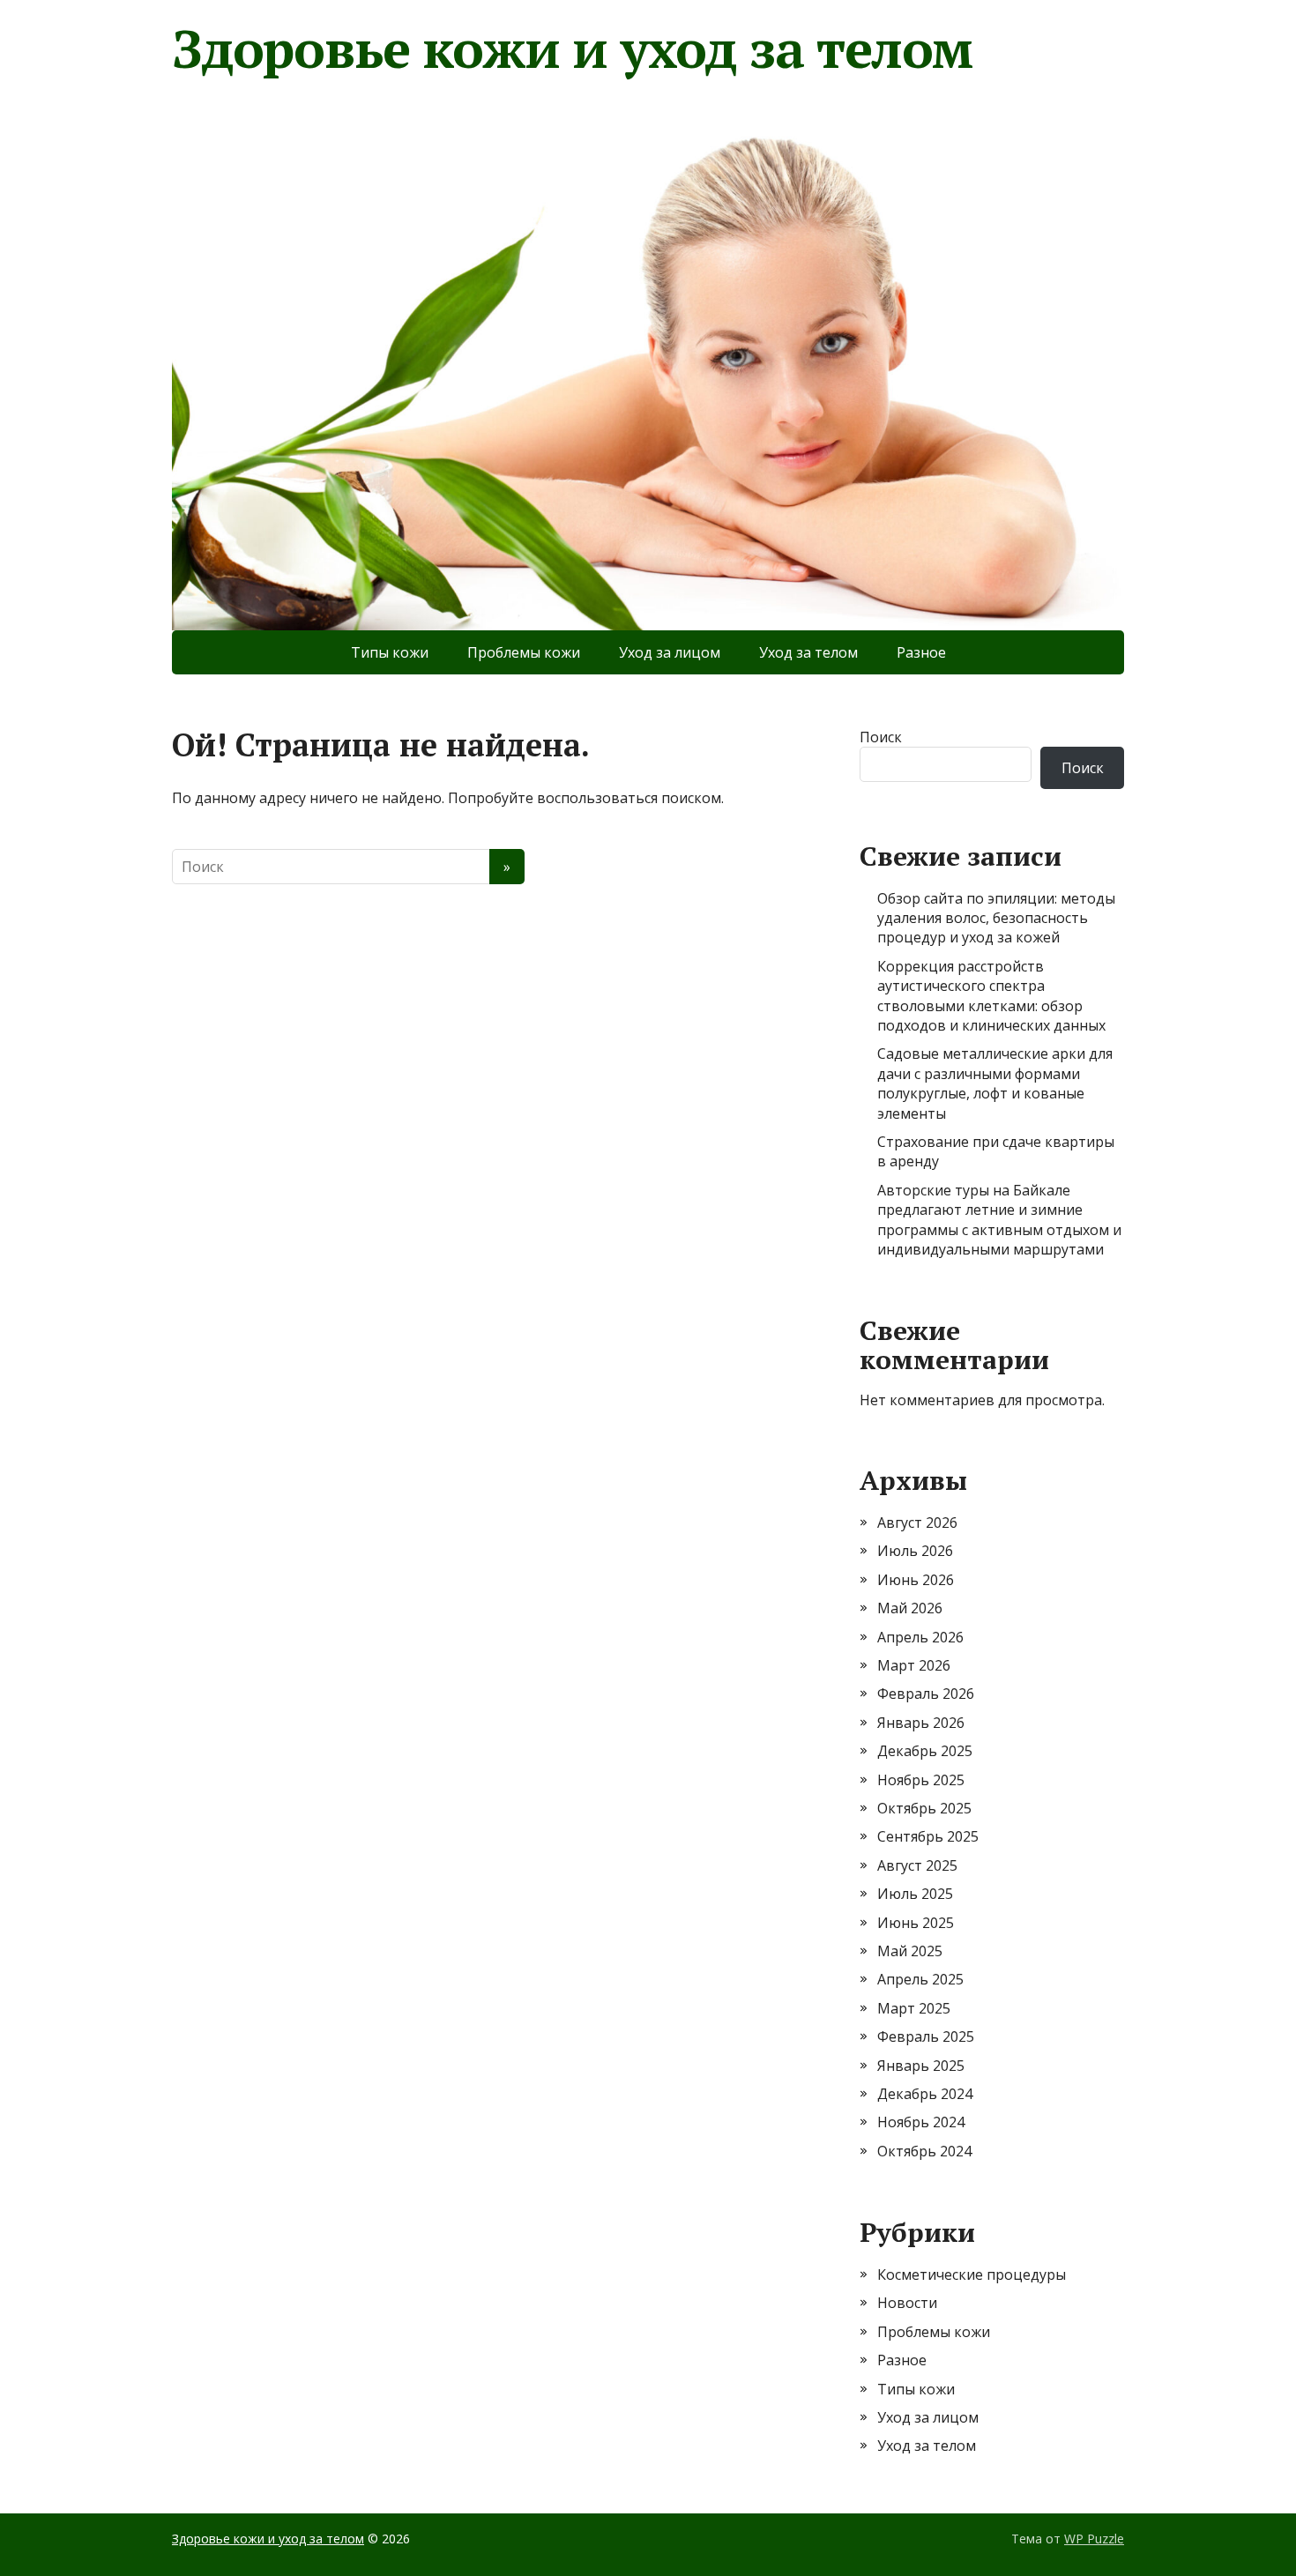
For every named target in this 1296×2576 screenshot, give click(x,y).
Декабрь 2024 (925, 2094)
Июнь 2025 (916, 1923)
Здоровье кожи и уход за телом (572, 48)
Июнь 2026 (916, 1580)
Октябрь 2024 (924, 2151)
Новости (907, 2303)
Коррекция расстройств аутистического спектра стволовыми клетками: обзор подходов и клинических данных (991, 996)
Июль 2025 (915, 1894)
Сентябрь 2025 (928, 1836)
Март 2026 (914, 1665)
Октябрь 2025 (924, 1808)
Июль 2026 (915, 1551)
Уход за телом (808, 652)
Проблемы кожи (524, 652)
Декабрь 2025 (925, 1751)
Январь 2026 (921, 1723)
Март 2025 (914, 2008)
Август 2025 (917, 1865)
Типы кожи (390, 652)
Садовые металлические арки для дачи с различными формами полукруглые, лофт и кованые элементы (995, 1083)
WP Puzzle (1094, 2539)
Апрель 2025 (920, 1979)
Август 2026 (917, 1523)
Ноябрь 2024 (921, 2122)
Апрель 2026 (920, 1637)
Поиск (881, 737)
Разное (921, 652)
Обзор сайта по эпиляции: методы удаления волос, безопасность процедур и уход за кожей (996, 918)
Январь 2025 (921, 2066)
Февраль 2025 (926, 2036)
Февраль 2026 (926, 1694)
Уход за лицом (670, 652)
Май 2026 (910, 1608)
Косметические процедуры (972, 2274)
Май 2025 (910, 1951)
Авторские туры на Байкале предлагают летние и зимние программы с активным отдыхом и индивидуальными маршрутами (999, 1220)
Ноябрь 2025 (921, 1780)
